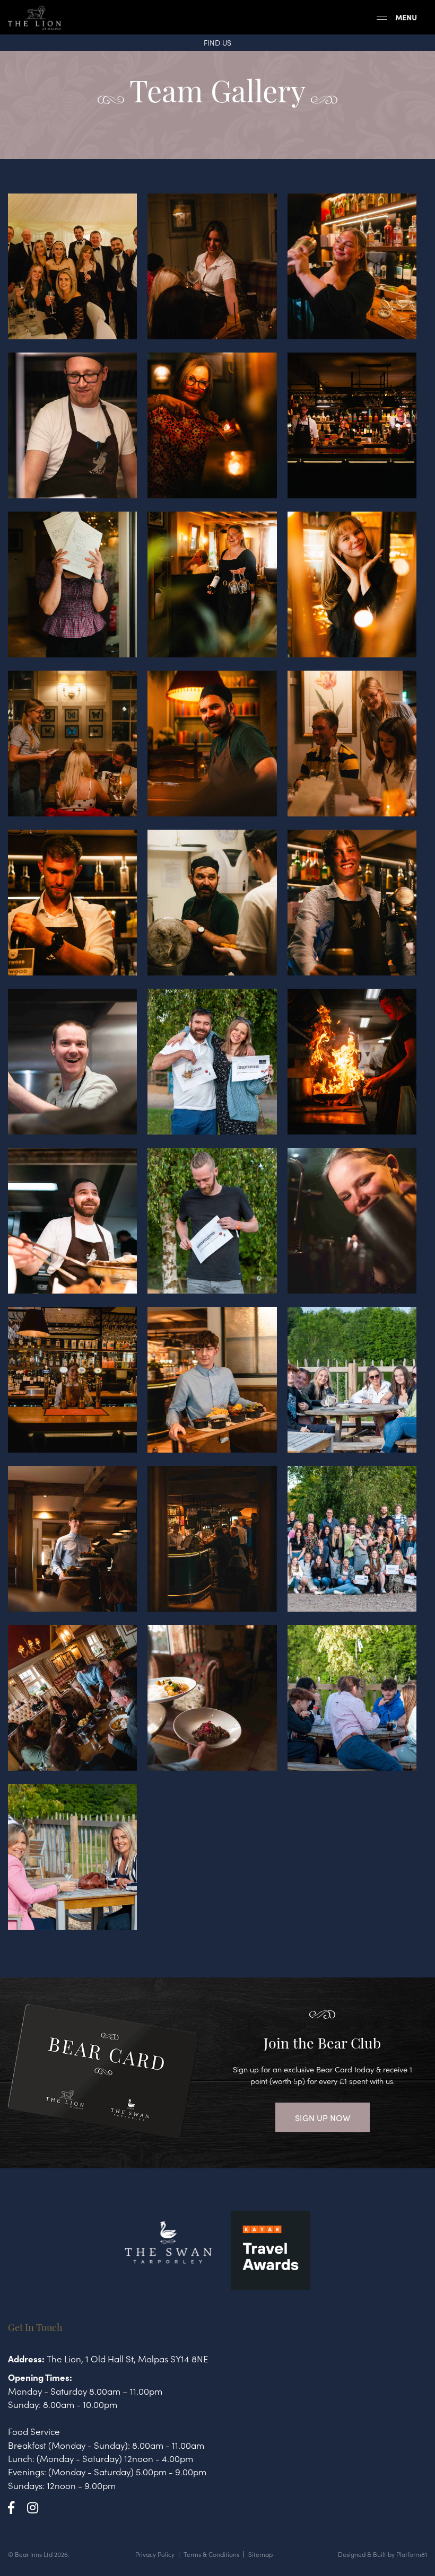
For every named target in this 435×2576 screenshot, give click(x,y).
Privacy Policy (155, 2554)
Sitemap (260, 2554)
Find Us (217, 42)
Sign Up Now (323, 2117)
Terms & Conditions (211, 2554)
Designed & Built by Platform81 (382, 2554)
